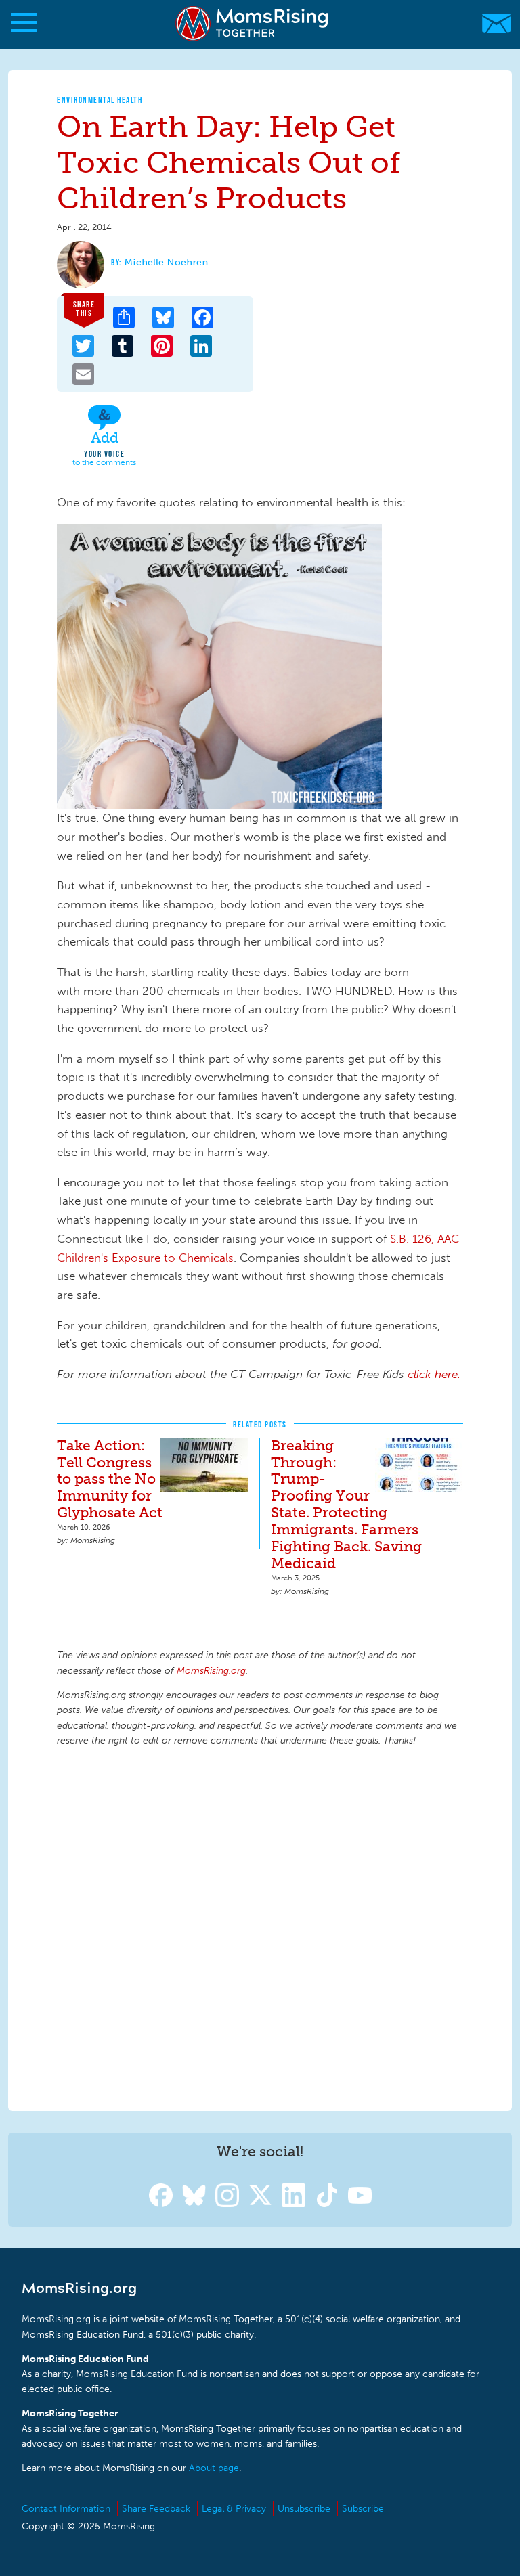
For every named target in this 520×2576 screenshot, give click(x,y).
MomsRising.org (254, 23)
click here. (434, 1374)
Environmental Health (100, 100)
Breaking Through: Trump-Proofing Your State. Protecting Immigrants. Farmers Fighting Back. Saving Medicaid (346, 1505)
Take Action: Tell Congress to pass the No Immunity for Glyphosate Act (110, 1479)
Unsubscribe (304, 2509)
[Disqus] (260, 1927)
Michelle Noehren (166, 262)
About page (214, 2468)
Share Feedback (156, 2509)
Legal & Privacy (234, 2509)
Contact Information (66, 2509)
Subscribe (363, 2509)
